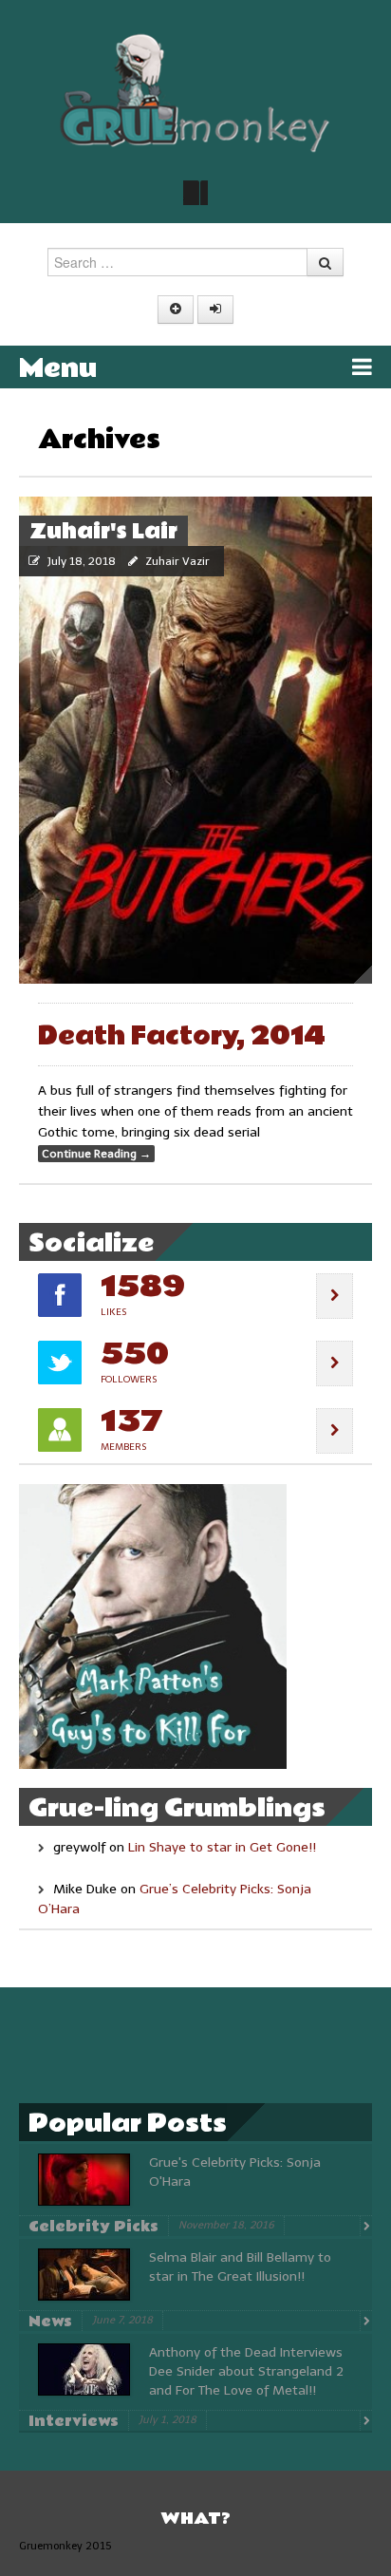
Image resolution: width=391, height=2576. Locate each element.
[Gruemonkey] (195, 92)
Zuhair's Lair (103, 532)
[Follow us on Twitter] (195, 193)
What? (195, 2519)
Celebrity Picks (93, 2227)
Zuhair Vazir (177, 561)
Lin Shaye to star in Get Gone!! (222, 1847)
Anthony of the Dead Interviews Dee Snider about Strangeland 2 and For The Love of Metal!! (246, 2371)
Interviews (74, 2421)
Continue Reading (96, 1154)
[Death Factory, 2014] (195, 740)
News (50, 2322)
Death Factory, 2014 (182, 1036)
